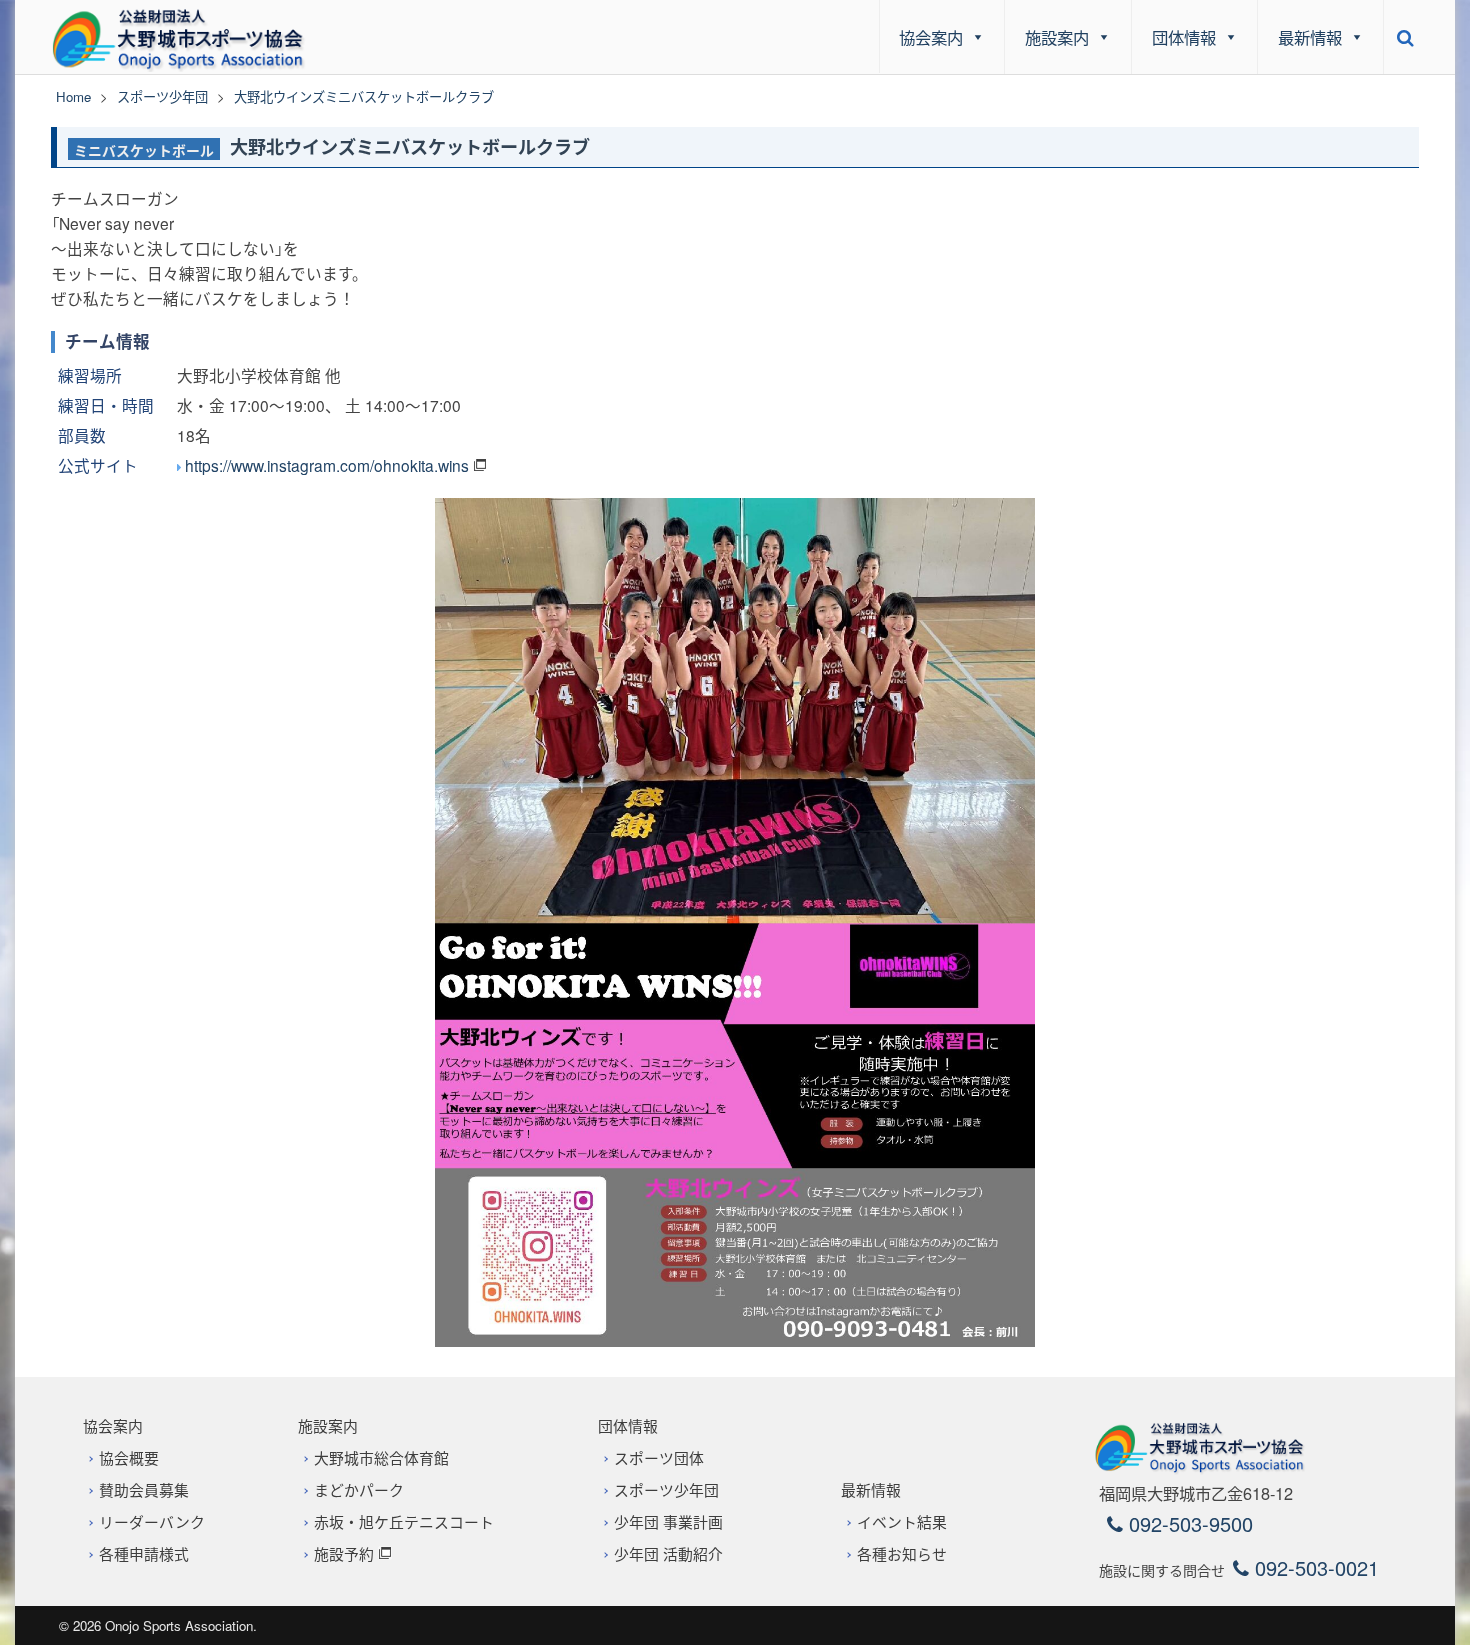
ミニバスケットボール (144, 150)
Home (73, 96)
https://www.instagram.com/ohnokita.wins (327, 465)
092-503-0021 (1314, 1567)
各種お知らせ (902, 1553)
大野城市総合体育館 (381, 1457)
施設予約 (344, 1553)
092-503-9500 (1188, 1523)
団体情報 (1184, 37)
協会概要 (129, 1457)
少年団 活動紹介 (668, 1553)
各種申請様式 (144, 1553)
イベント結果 (902, 1521)
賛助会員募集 (144, 1489)
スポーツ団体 (659, 1457)
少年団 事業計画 (668, 1521)
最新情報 (1310, 37)
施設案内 (1057, 37)
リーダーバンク (152, 1521)
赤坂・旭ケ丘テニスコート (404, 1521)
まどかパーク (359, 1489)
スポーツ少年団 (162, 96)
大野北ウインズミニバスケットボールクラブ (410, 148)
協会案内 (931, 37)
